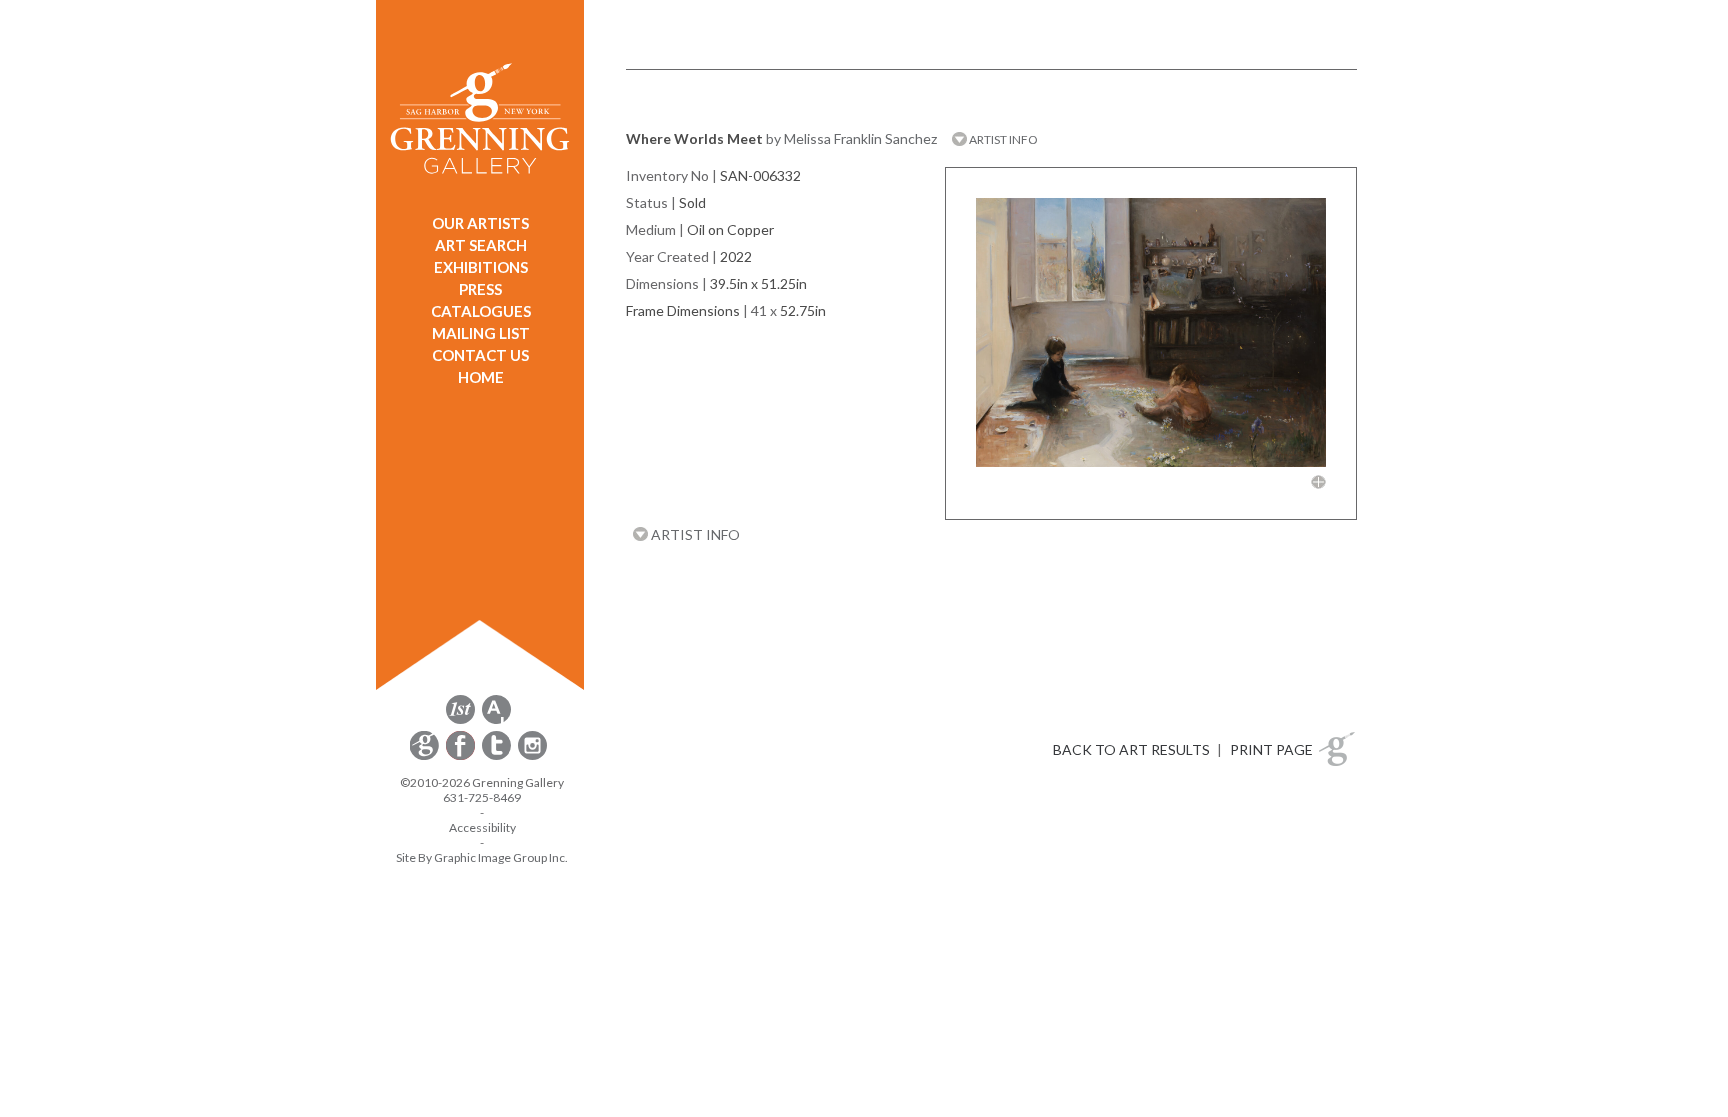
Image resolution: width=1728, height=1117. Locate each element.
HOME (481, 377)
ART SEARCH (481, 245)
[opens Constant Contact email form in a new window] (426, 756)
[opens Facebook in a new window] (462, 756)
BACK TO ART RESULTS (1131, 749)
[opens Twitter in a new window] (498, 756)
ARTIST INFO (1002, 139)
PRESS (480, 289)
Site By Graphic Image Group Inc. (482, 857)
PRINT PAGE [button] (1271, 749)
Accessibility (482, 827)
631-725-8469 (482, 797)
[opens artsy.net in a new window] (496, 720)
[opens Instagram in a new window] (532, 756)
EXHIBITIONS (481, 267)
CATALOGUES (481, 311)
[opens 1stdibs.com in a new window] (460, 720)
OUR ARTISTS (480, 223)
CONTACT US (480, 355)
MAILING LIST (481, 333)
